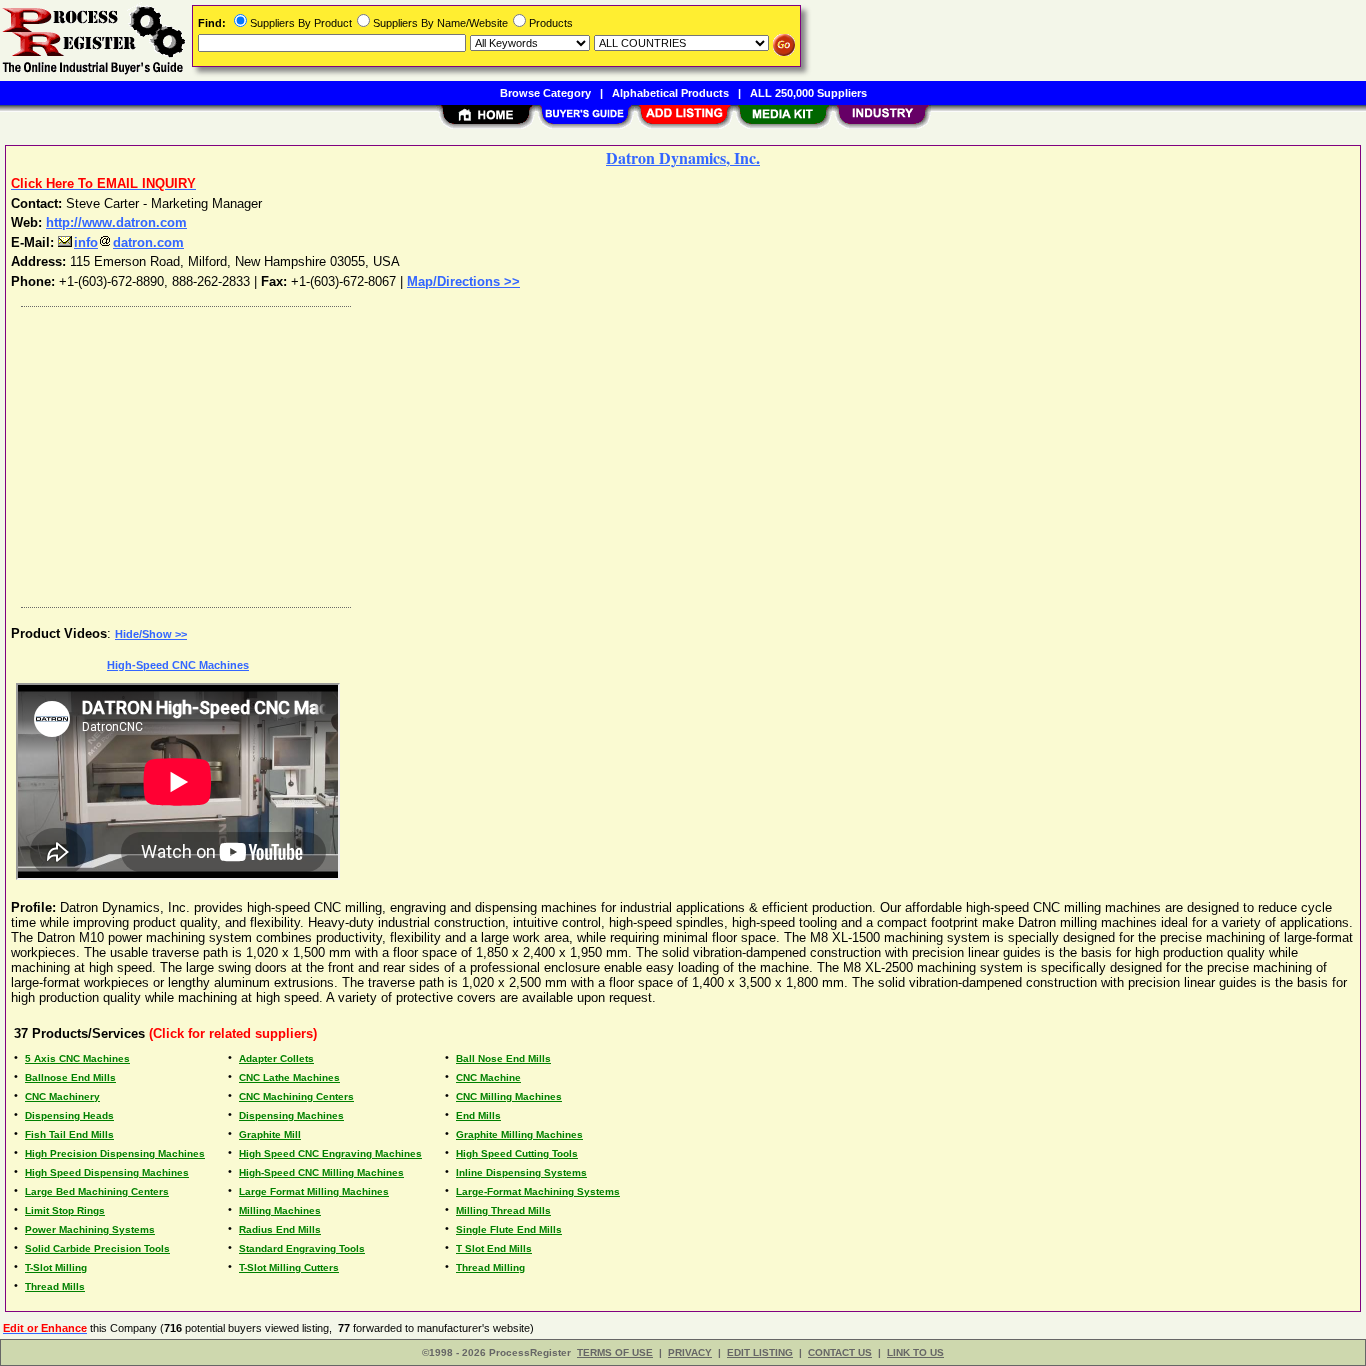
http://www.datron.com (116, 222)
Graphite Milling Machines (519, 1134)
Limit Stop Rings (65, 1210)
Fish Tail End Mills (69, 1134)
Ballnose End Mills (70, 1077)
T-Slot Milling (56, 1267)
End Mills (478, 1115)
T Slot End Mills (494, 1248)
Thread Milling (490, 1267)
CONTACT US (840, 1352)
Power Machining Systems (90, 1229)
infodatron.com (129, 242)
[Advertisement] (613, 452)
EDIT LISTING (760, 1352)
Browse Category (545, 93)
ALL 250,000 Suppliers (808, 93)
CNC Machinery (62, 1096)
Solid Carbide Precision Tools (97, 1248)
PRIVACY (690, 1352)
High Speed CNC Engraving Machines (330, 1153)
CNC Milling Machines (509, 1096)
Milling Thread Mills (503, 1210)
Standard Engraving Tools (302, 1248)
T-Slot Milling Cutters (289, 1267)
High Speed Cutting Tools (517, 1153)
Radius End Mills (280, 1229)
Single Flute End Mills (509, 1229)
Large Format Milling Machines (314, 1191)
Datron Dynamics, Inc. (683, 157)
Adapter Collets (276, 1058)
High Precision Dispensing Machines (115, 1153)
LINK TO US (915, 1352)
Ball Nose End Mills (503, 1058)
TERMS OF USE (615, 1352)
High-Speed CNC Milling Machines (321, 1172)
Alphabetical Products (670, 93)
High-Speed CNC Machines (178, 665)
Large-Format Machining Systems (538, 1191)
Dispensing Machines (291, 1115)
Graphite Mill (270, 1134)
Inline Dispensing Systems (521, 1172)
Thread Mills (55, 1286)
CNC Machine (488, 1077)
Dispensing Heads (69, 1115)
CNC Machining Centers (296, 1096)
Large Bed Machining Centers (97, 1191)
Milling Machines (280, 1210)
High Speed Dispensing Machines (107, 1172)
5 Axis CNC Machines (77, 1058)
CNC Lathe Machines (289, 1077)
